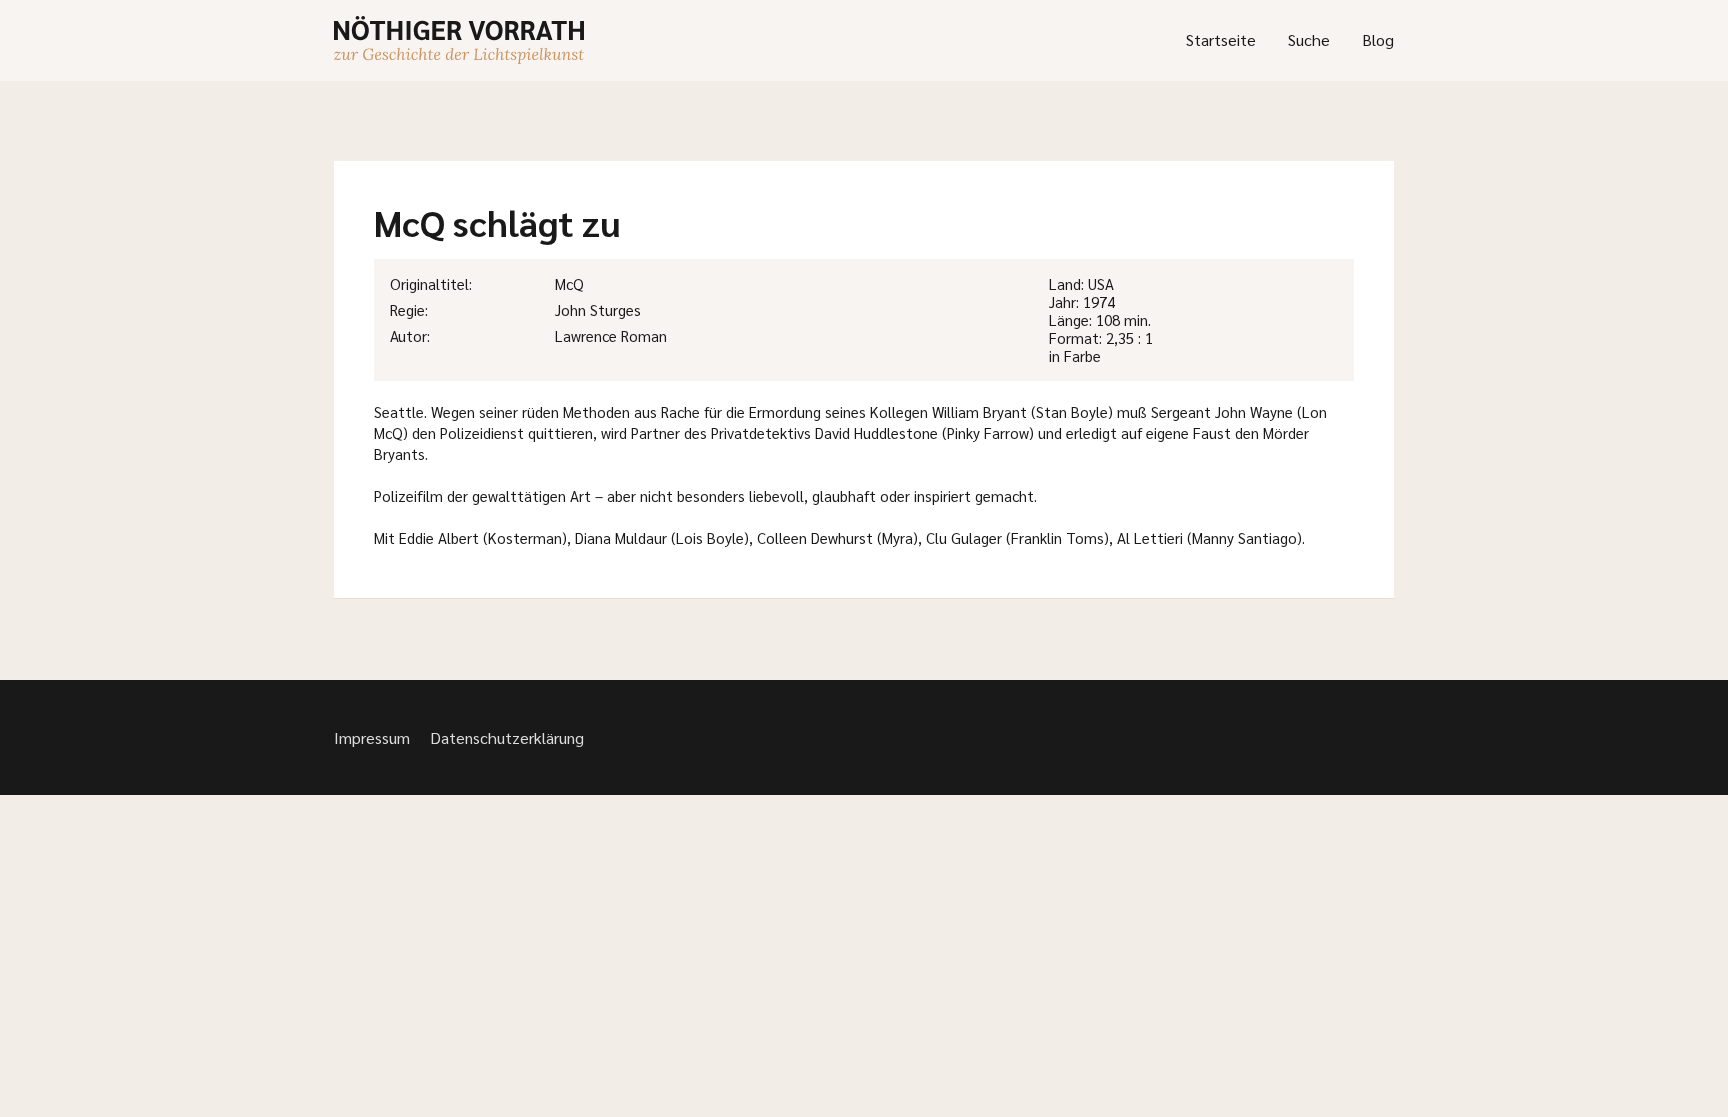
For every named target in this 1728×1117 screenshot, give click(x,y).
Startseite (1221, 39)
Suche (1309, 39)
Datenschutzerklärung (507, 737)
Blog (1378, 39)
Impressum (372, 737)
